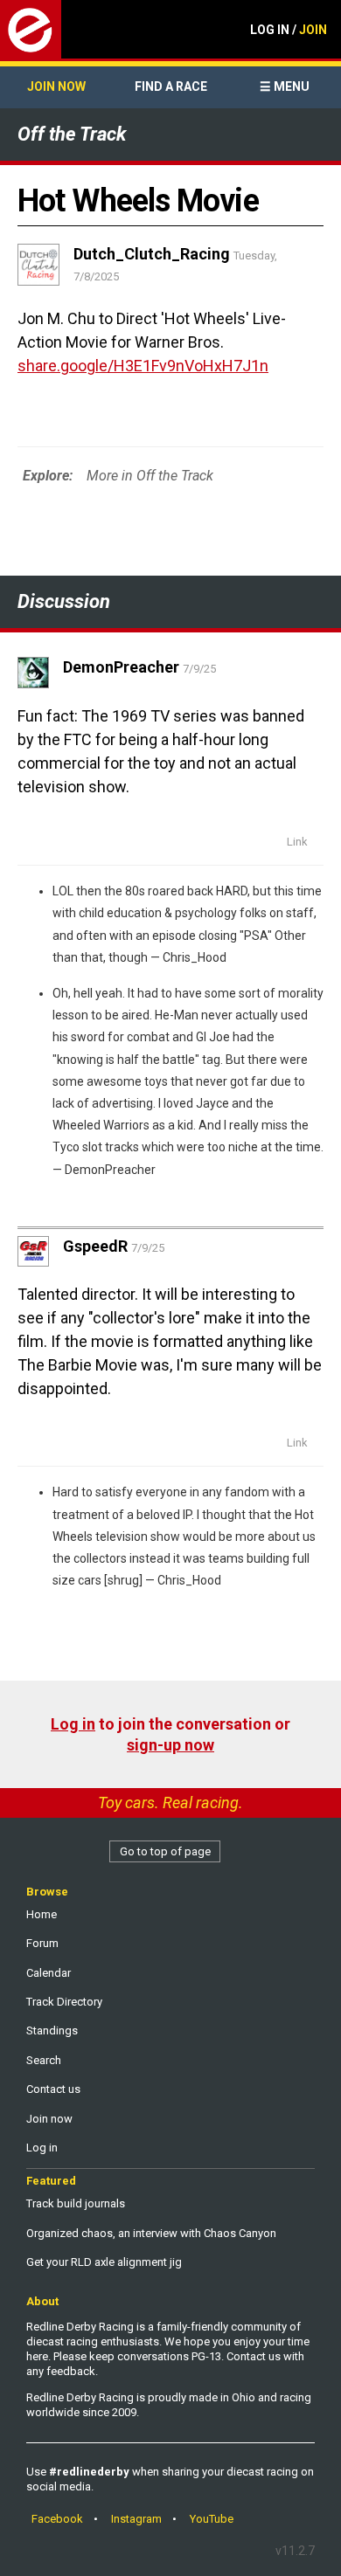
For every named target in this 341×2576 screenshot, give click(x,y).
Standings (52, 2030)
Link (297, 842)
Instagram (136, 2519)
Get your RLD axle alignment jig (104, 2262)
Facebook (57, 2519)
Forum (42, 1943)
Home (42, 1914)
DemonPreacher (110, 1170)
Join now (56, 86)
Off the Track (72, 134)
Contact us (53, 2089)
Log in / (289, 30)
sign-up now (170, 1745)
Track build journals (76, 2203)
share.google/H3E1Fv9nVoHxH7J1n (143, 366)
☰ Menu (285, 86)
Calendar (49, 1973)
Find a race (171, 86)
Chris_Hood (195, 957)
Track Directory (64, 2002)
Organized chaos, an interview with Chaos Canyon (151, 2233)
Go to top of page (165, 1851)
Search (44, 2060)
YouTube (212, 2519)
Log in (73, 1724)
